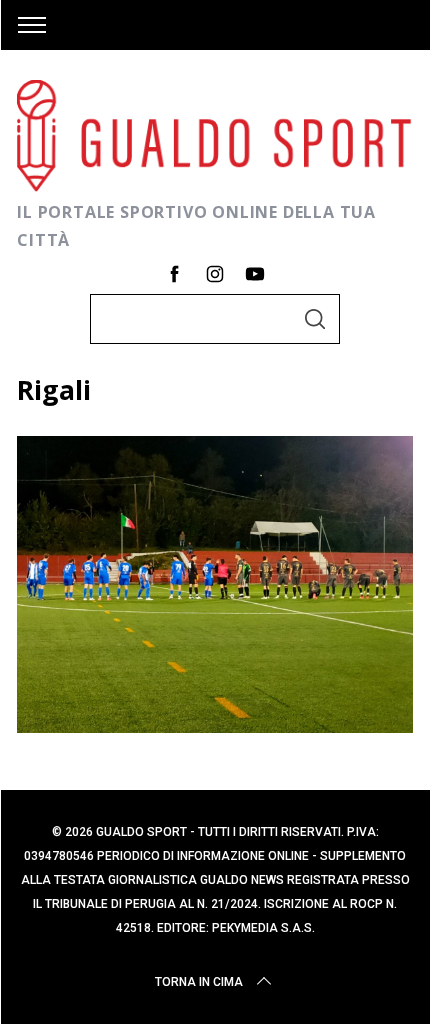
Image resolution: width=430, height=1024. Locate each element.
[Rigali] (215, 726)
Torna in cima (199, 982)
